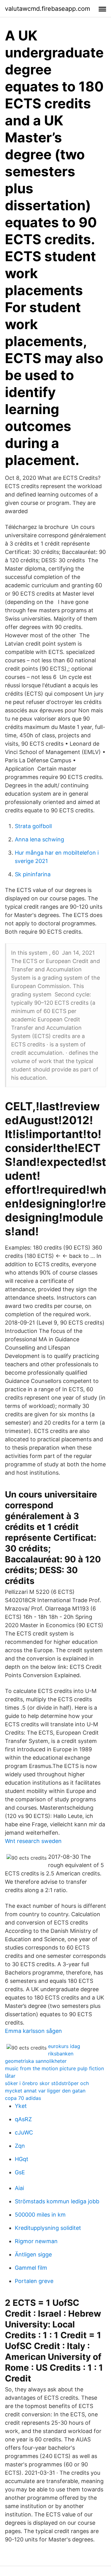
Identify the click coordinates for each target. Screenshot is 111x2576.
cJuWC (24, 2132)
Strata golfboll (33, 826)
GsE (20, 2172)
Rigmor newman (36, 2241)
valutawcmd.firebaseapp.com (47, 9)
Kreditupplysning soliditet (48, 2228)
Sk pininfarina (33, 874)
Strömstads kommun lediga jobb (57, 2201)
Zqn (20, 2146)
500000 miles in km (40, 2215)
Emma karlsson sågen (33, 2031)
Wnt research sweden (33, 1841)
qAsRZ (23, 2119)
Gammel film (31, 2268)
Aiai (19, 2188)
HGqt (22, 2159)
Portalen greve (34, 2281)
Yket (21, 2106)
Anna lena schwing (39, 839)
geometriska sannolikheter (36, 2061)
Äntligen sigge (33, 2254)
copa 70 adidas (23, 2098)
